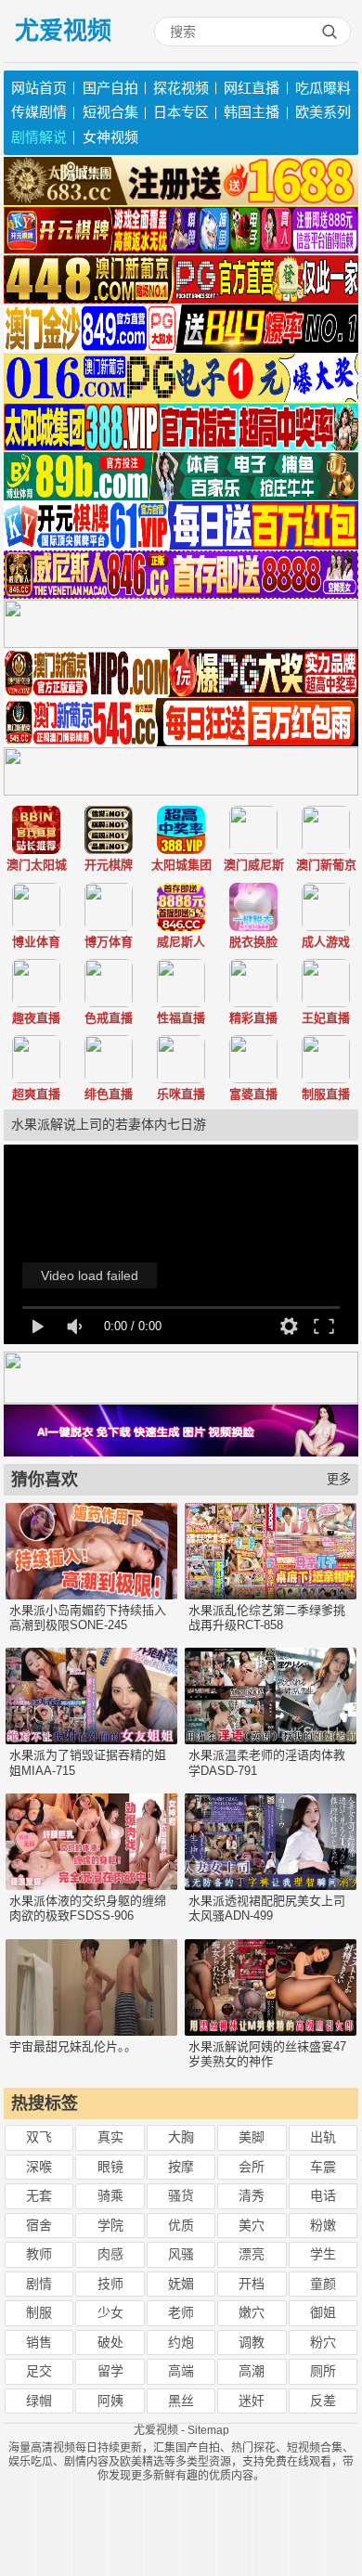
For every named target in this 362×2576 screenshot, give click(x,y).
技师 (110, 2284)
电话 (323, 2195)
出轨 (323, 2137)
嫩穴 (252, 2312)
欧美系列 (323, 112)
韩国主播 (252, 112)
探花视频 (181, 88)
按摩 (181, 2167)
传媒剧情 (39, 112)
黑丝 (181, 2401)
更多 (339, 1479)
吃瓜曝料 (323, 88)
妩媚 (181, 2284)
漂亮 (252, 2254)
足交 (39, 2371)
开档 (252, 2284)
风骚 (181, 2254)
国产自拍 (110, 88)
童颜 (323, 2284)
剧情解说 (39, 137)
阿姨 (110, 2401)
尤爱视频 (63, 31)
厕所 (323, 2371)
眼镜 (110, 2167)
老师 (181, 2312)
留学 (110, 2371)
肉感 (110, 2254)
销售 (39, 2342)
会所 (252, 2167)
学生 (323, 2254)
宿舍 (39, 2225)
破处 (110, 2342)
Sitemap (208, 2430)
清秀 (252, 2195)
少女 (110, 2312)
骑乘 (110, 2195)
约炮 (181, 2342)
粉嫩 (323, 2225)
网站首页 (39, 88)
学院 (110, 2225)
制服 (39, 2312)
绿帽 (39, 2401)
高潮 (252, 2371)
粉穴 (323, 2342)
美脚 (252, 2137)
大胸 (181, 2137)
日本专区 (181, 112)
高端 (181, 2371)
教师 (39, 2254)
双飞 (39, 2137)
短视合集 (110, 112)
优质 (181, 2225)
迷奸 (252, 2401)
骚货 (181, 2195)
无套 (39, 2195)
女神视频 (110, 137)
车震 (323, 2167)
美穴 (252, 2225)
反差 (323, 2401)
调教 (252, 2342)
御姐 (323, 2312)
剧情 (39, 2284)
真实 (110, 2137)
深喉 (39, 2167)
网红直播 (252, 88)
